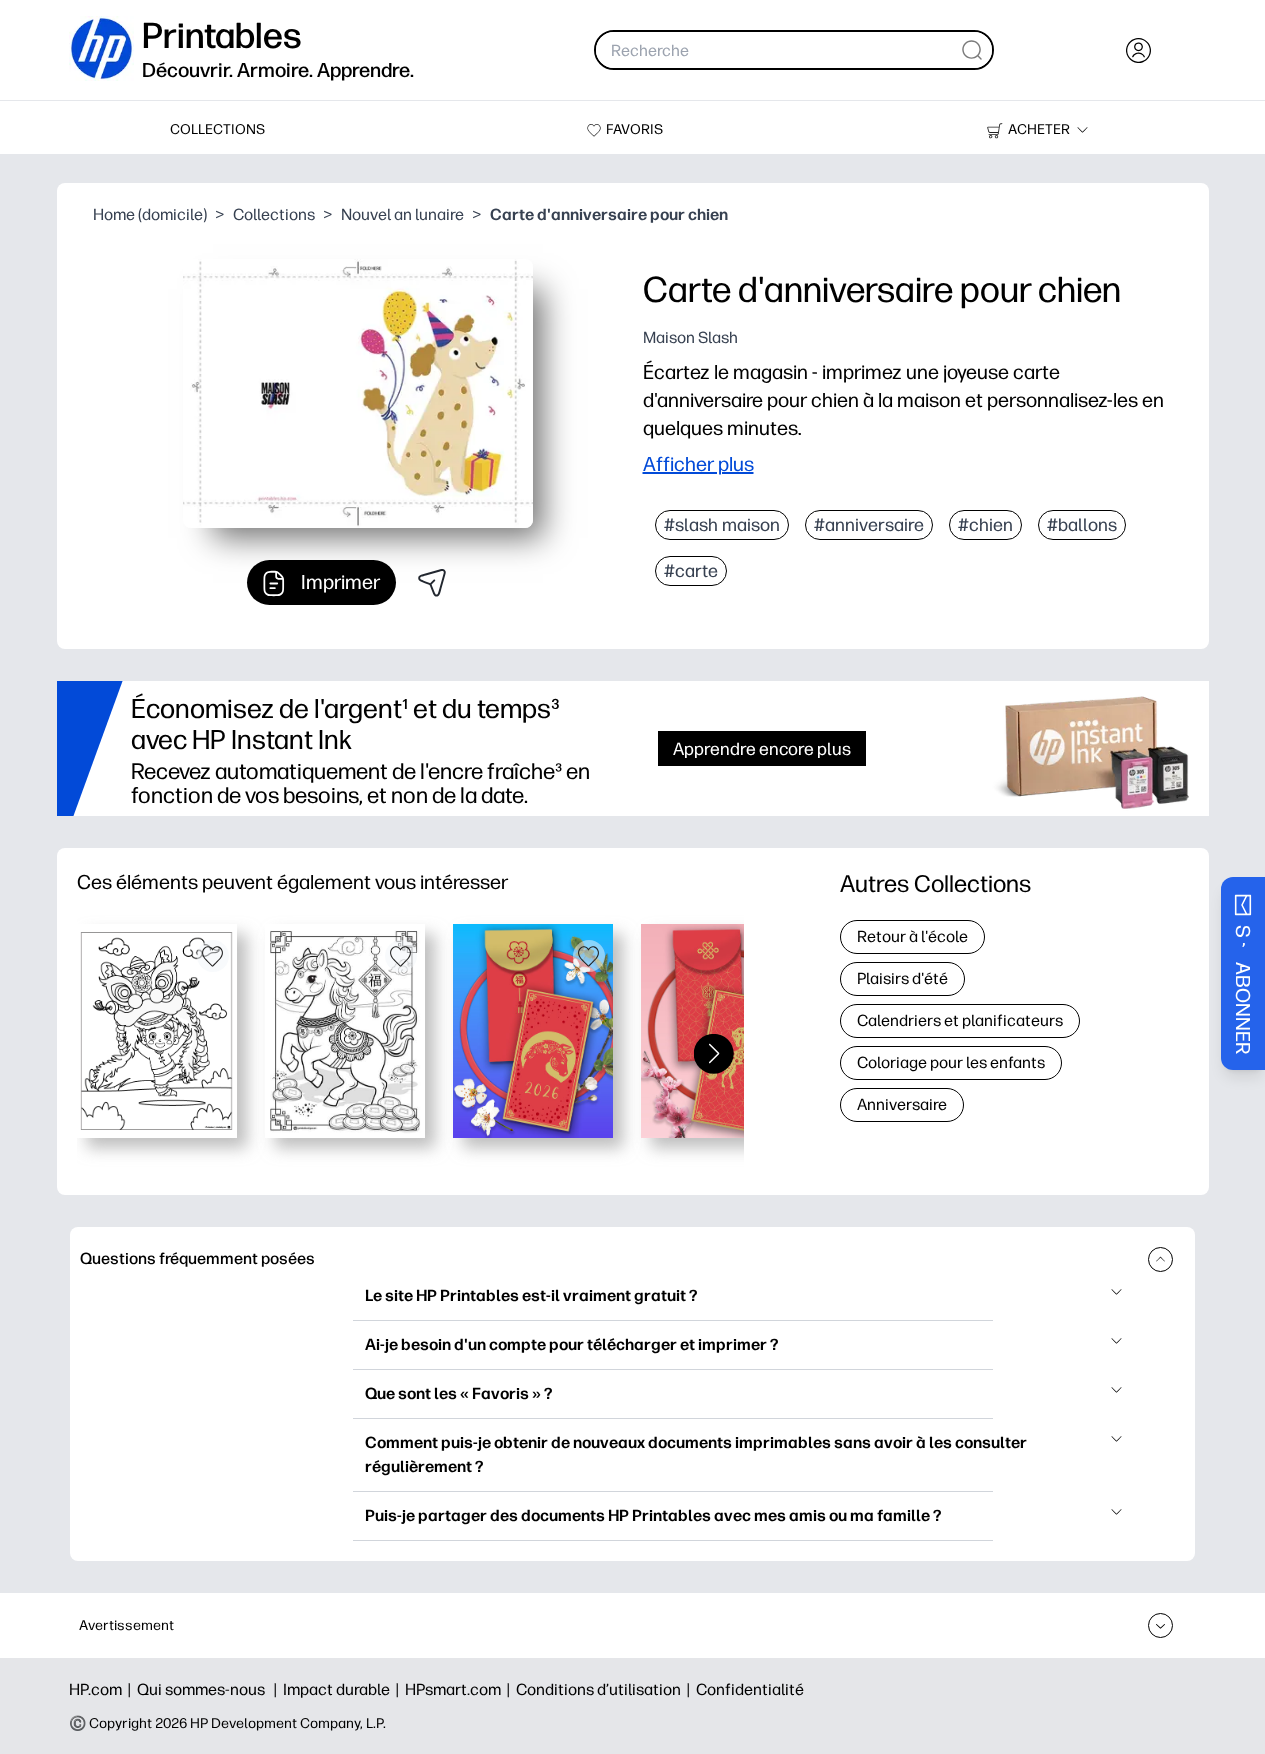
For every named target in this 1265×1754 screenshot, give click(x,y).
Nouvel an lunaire (402, 214)
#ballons (1082, 525)
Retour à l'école (912, 936)
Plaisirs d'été (902, 978)
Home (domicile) (150, 214)
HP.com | (103, 1689)
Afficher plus (698, 464)
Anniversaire (902, 1104)
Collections (274, 214)
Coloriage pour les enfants (951, 1062)
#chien (985, 525)
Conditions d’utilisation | (606, 1689)
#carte (691, 571)
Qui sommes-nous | (210, 1689)
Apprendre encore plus (762, 748)
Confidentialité (750, 1689)
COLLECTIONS (217, 129)
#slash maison (722, 525)
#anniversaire (869, 525)
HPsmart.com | (460, 1689)
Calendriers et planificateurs (960, 1020)
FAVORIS (634, 129)
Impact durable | (344, 1689)
